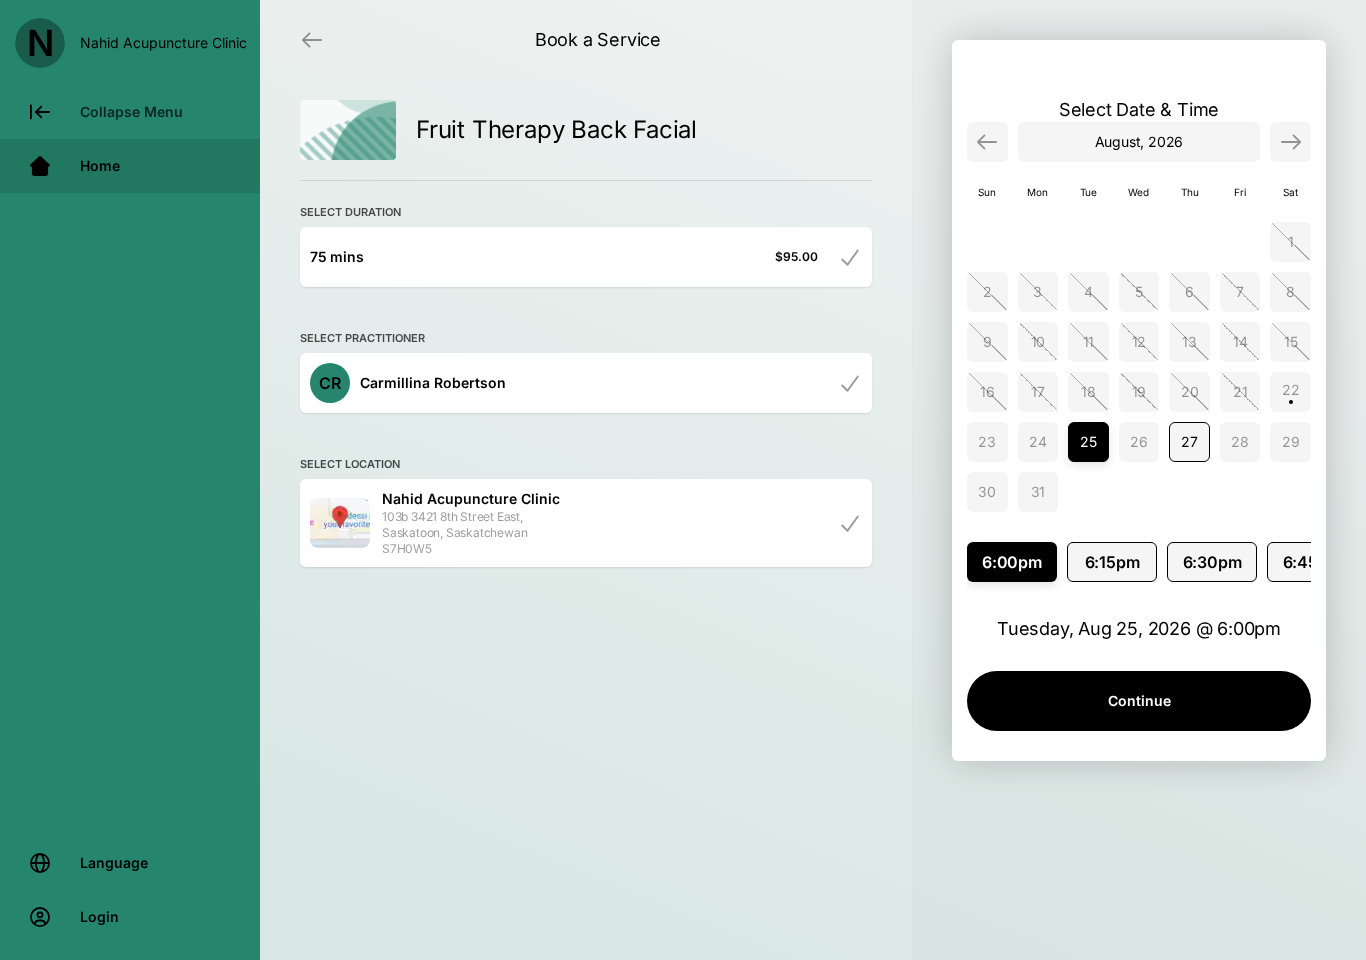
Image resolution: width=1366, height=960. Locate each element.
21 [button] (1240, 391)
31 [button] (1038, 491)
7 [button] (1240, 291)
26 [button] (1139, 441)
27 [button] (1189, 441)
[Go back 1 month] (987, 142)
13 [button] (1189, 341)
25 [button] (1088, 441)
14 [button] (1240, 341)
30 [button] (987, 491)
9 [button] (987, 341)
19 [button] (1139, 391)
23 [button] (987, 441)
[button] (1290, 392)
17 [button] (1038, 391)
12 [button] (1139, 341)
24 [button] (1038, 441)
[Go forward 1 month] (1290, 142)
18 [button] (1088, 391)
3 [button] (1037, 291)
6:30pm (1212, 562)
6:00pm (1012, 562)
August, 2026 (1139, 141)
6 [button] (1189, 291)
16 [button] (987, 391)
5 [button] (1139, 291)
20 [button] (1190, 391)
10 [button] (1038, 341)
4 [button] (1088, 291)
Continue (1139, 700)
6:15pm (1112, 562)
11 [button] (1089, 341)
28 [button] (1240, 441)
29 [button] (1291, 441)
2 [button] (987, 291)
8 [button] (1290, 291)
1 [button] (1291, 241)
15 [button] (1291, 341)
